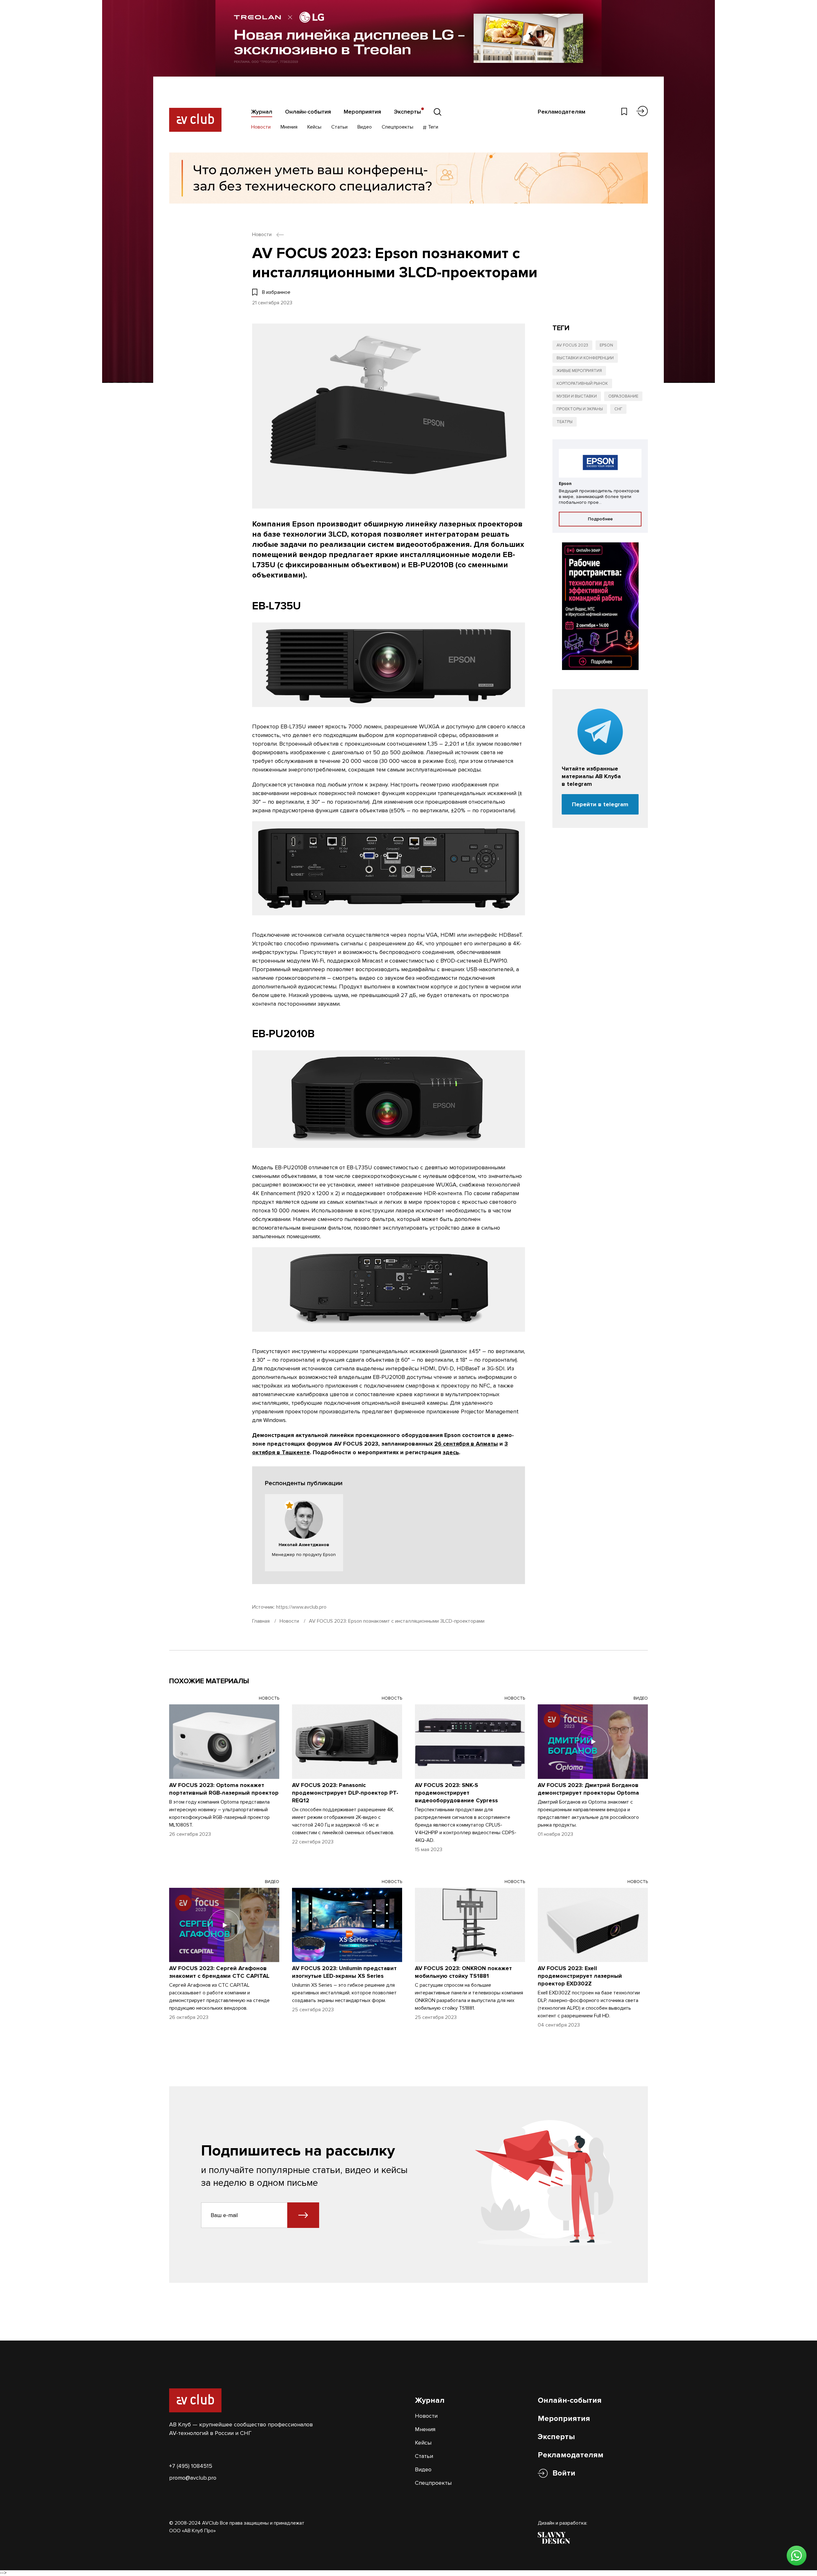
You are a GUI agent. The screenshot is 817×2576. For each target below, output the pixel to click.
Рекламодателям (562, 112)
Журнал (262, 112)
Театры (565, 422)
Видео (365, 127)
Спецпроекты (397, 127)
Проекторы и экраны (580, 409)
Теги (432, 127)
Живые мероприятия (579, 371)
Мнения (289, 127)
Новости (261, 127)
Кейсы (314, 127)
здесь (451, 1452)
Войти (564, 2473)
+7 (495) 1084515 (191, 2466)
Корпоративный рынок (582, 383)
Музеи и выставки (577, 396)
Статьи (339, 127)
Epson (606, 345)
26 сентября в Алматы (466, 1444)
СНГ (618, 409)
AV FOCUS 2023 (572, 345)
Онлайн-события (308, 112)
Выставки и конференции (585, 358)
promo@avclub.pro (193, 2478)
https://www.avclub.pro (301, 1607)
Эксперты (407, 112)
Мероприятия (362, 112)
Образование (623, 396)
